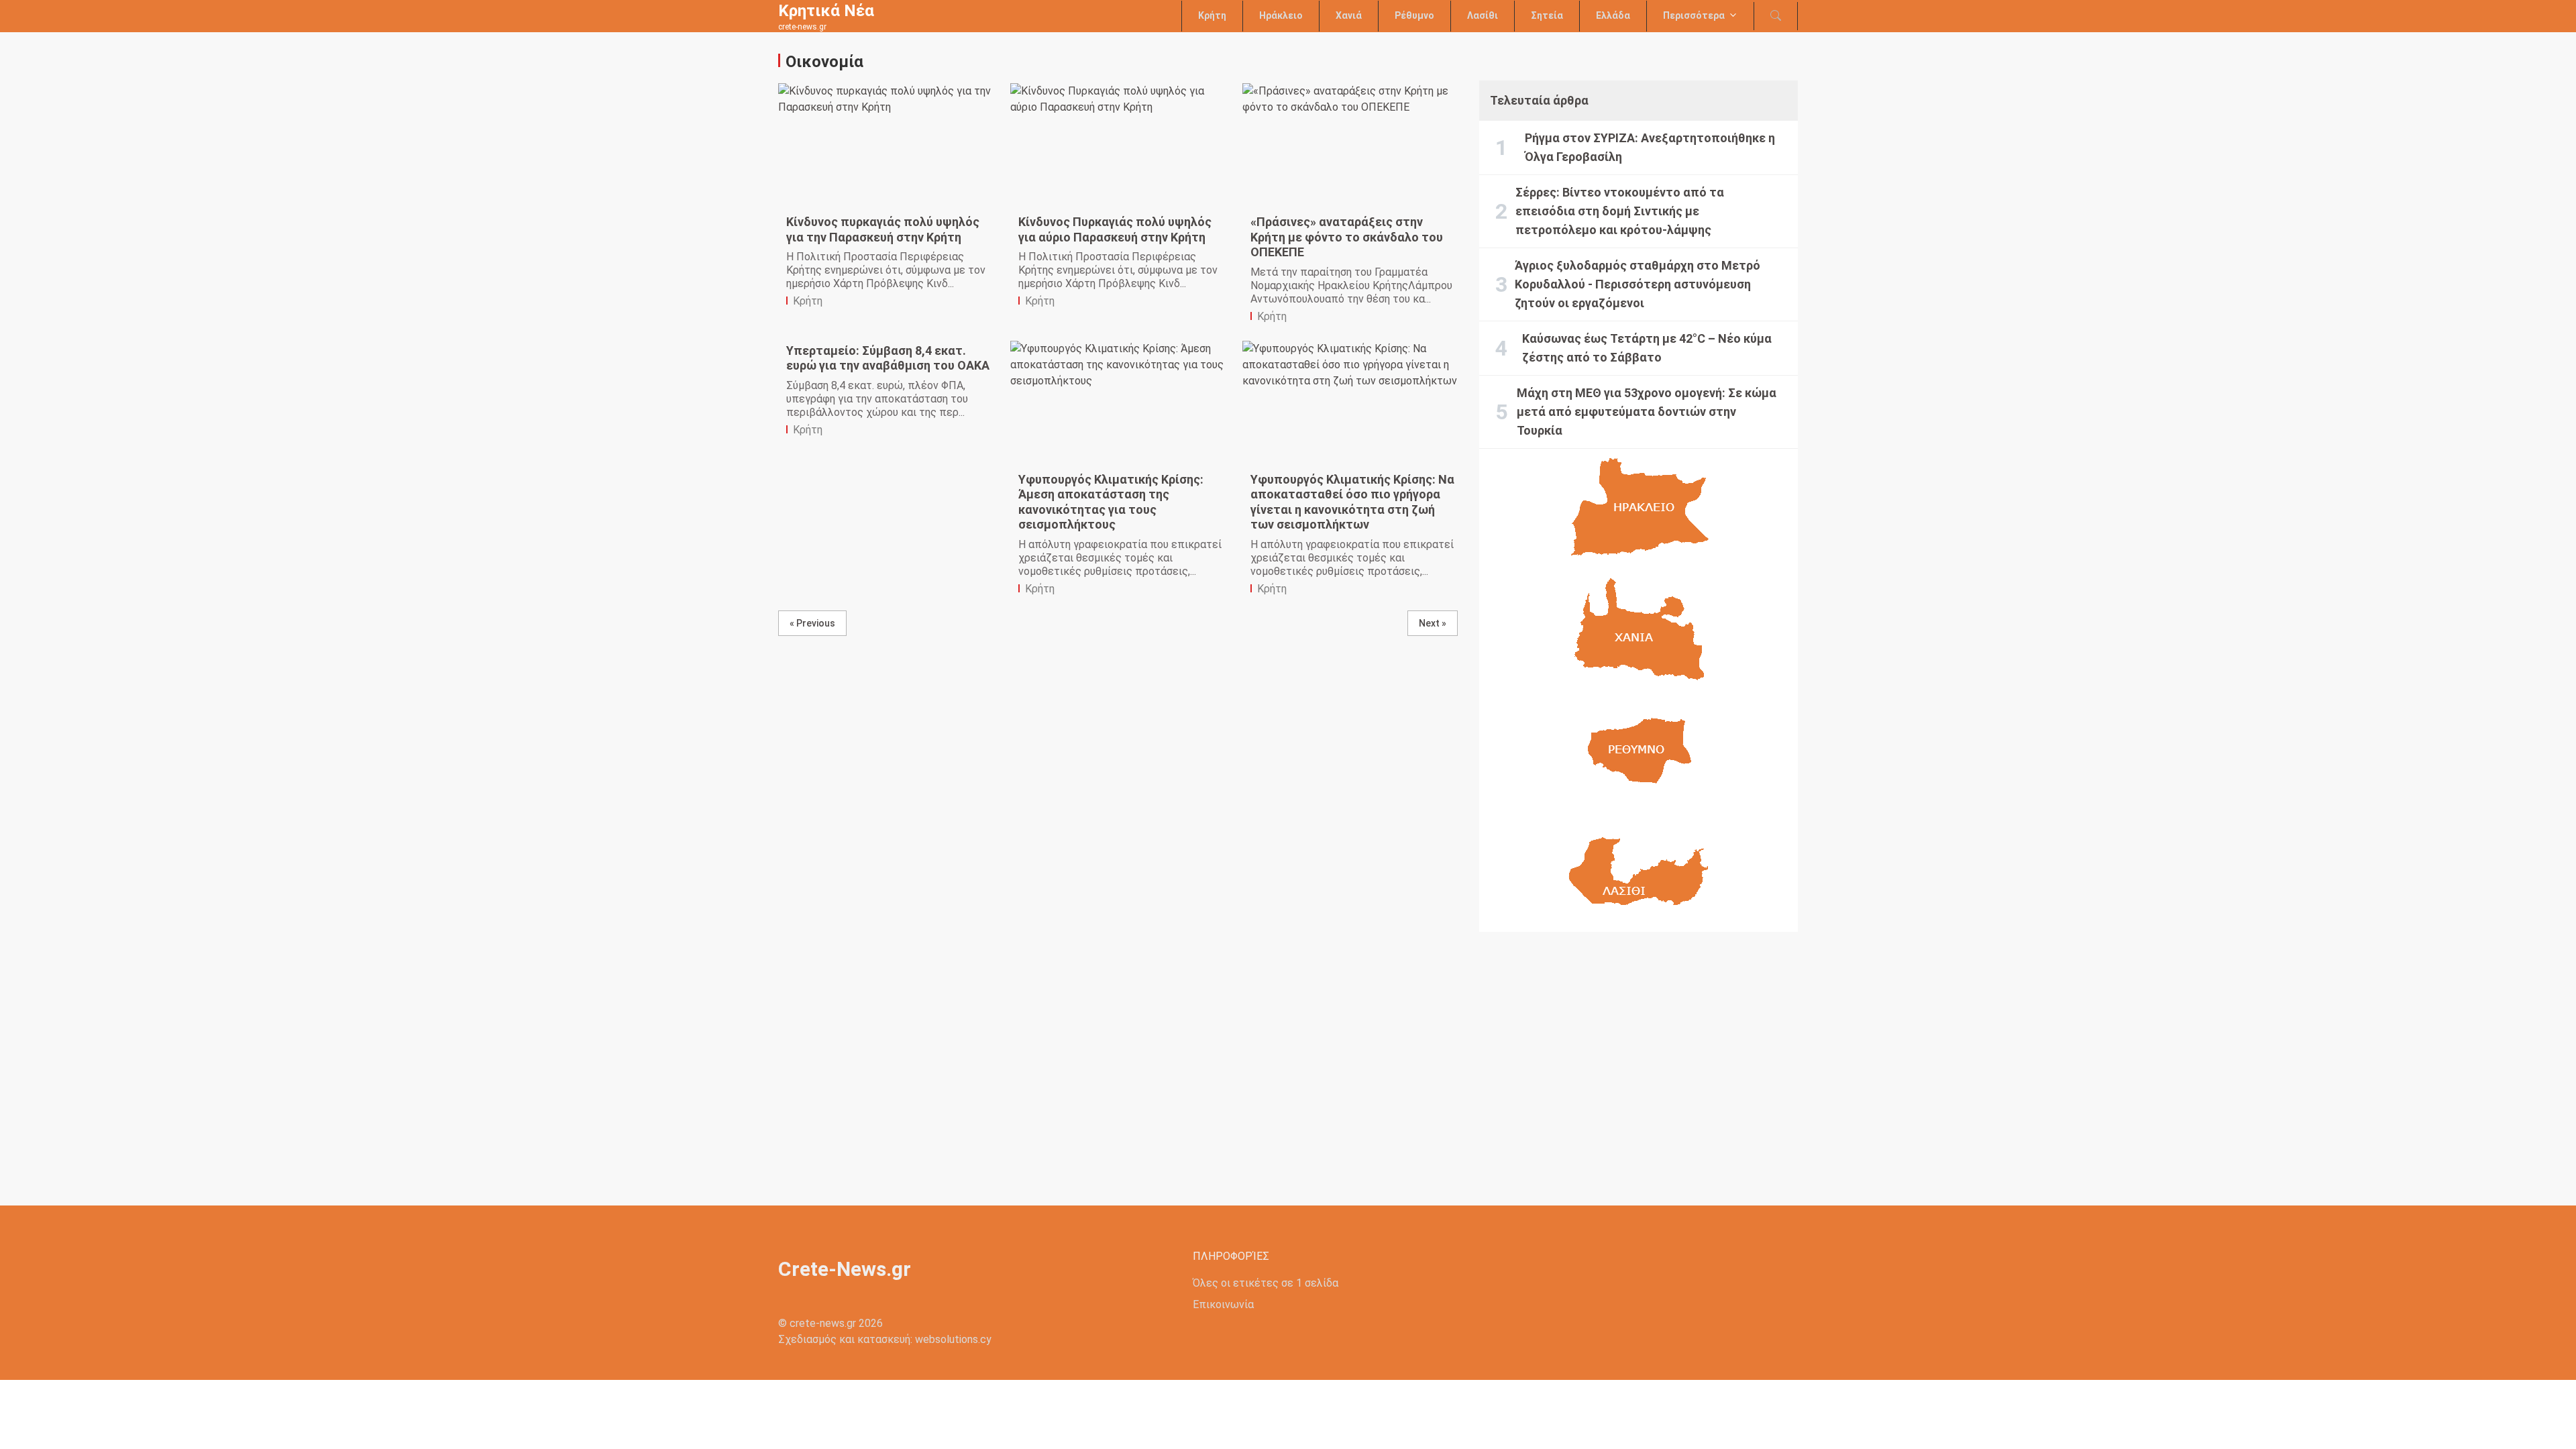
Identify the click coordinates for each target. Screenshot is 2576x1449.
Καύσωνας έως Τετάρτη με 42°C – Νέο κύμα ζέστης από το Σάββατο (1647, 348)
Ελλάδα (1613, 15)
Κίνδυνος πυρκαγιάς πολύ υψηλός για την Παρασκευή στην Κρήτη (883, 229)
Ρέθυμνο (1414, 15)
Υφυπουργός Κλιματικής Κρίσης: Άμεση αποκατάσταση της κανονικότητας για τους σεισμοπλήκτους (1111, 502)
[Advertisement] (1639, 1058)
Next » (1433, 623)
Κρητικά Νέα (826, 11)
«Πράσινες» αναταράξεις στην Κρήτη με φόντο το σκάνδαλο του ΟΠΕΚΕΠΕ (1347, 237)
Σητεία (1547, 15)
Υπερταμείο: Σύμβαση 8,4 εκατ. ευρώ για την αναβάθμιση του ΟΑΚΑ (888, 358)
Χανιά (1349, 15)
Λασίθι (1483, 15)
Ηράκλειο (1281, 15)
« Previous (812, 623)
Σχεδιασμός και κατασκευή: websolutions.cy (885, 1339)
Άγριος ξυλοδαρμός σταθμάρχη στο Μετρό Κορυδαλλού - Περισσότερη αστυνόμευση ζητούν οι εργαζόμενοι (1638, 284)
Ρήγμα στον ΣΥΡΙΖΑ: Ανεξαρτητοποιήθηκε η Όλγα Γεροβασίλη (1650, 147)
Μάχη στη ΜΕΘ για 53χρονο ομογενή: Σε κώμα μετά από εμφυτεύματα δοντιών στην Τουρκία (1647, 412)
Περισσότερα (1694, 15)
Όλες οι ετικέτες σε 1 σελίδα (1266, 1283)
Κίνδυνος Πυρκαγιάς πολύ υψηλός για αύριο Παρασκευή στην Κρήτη (1115, 229)
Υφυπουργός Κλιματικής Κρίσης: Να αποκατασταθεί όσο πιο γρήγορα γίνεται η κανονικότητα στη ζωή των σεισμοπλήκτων (1352, 502)
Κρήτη (1212, 15)
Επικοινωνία (1223, 1304)
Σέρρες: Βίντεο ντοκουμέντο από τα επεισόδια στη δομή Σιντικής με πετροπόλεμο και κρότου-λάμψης (1620, 211)
